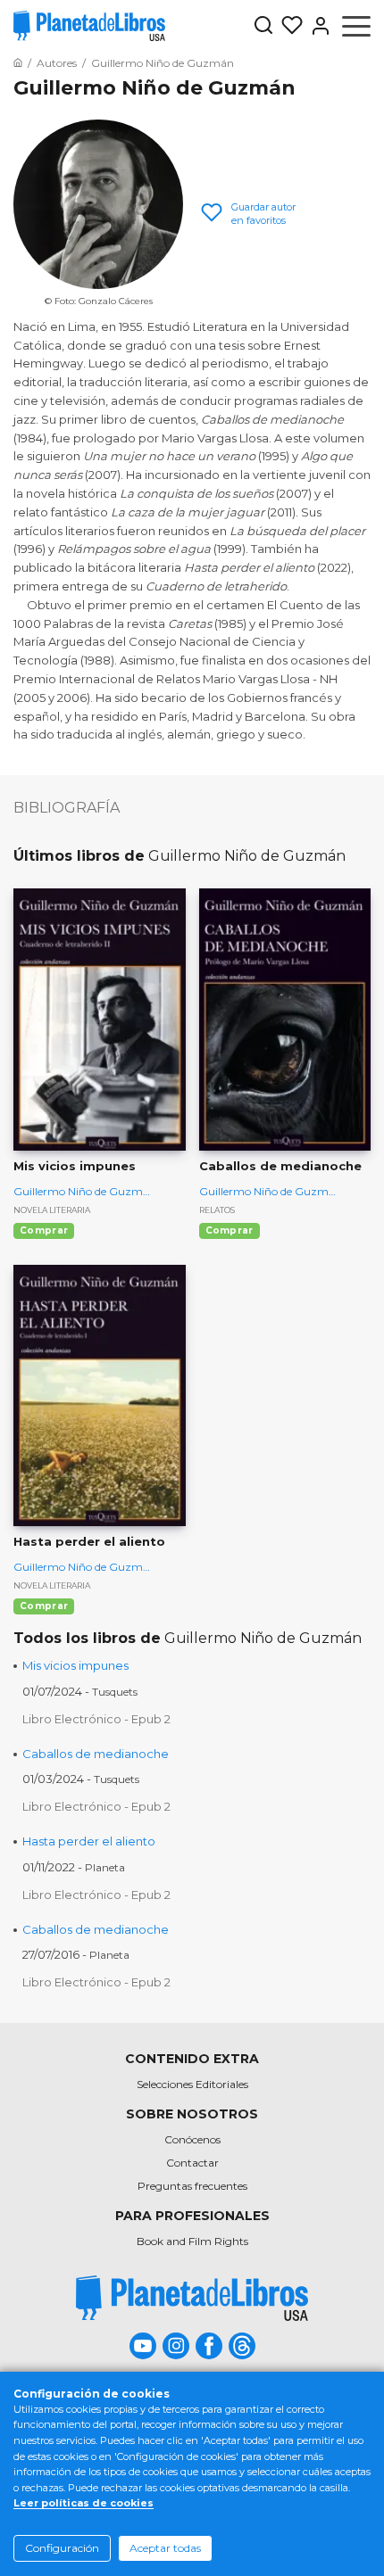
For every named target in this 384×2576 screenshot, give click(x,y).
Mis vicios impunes (75, 1665)
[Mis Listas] (288, 26)
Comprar (44, 1230)
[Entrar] (317, 26)
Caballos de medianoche (96, 1754)
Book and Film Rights (192, 2241)
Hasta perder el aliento (89, 1841)
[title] (192, 2298)
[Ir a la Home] (18, 63)
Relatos (217, 1210)
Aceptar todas (165, 2548)
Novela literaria (52, 1210)
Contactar (192, 2163)
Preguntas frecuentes (192, 2186)
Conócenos (192, 2139)
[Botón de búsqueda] (263, 26)
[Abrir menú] (356, 26)
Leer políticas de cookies (83, 2503)
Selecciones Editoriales (192, 2084)
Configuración (62, 2548)
